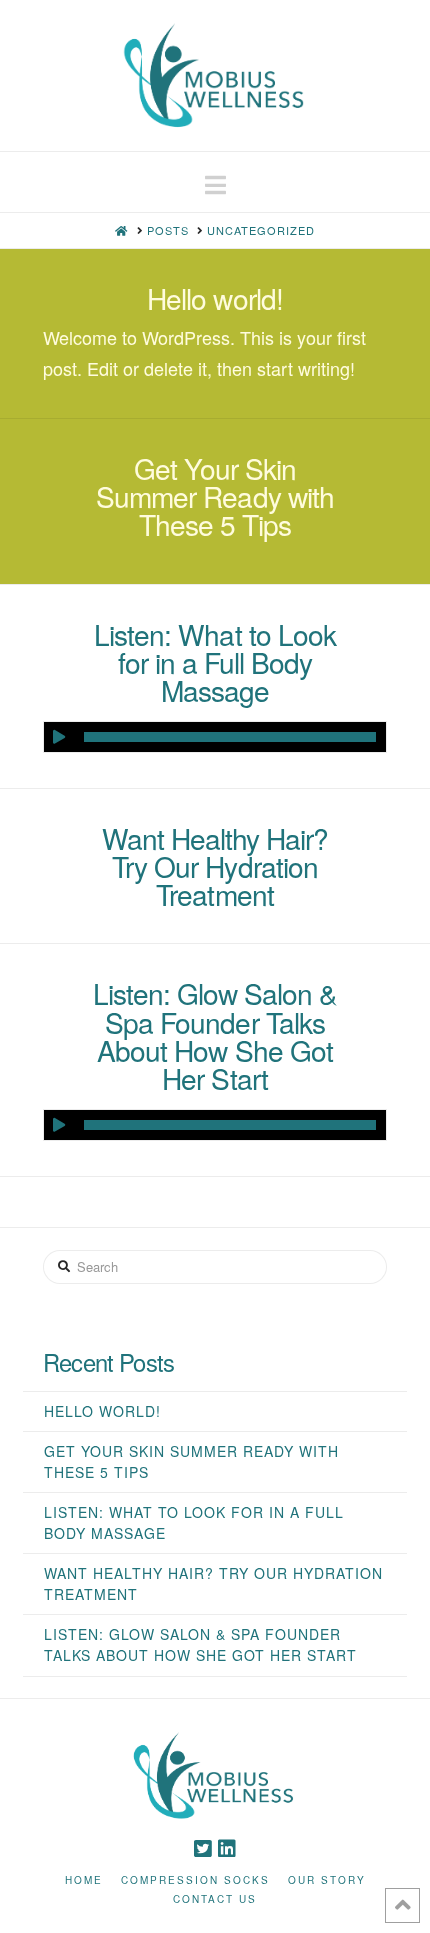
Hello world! (214, 298)
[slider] (230, 737)
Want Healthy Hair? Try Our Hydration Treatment (215, 866)
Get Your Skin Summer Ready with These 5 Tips (214, 496)
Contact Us (215, 1899)
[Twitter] (203, 1849)
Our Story (327, 1880)
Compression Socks (195, 1880)
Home (84, 1880)
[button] (215, 184)
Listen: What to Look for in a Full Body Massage (214, 662)
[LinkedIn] (227, 1849)
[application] (215, 737)
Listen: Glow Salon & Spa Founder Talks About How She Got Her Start (215, 1035)
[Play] (59, 737)
